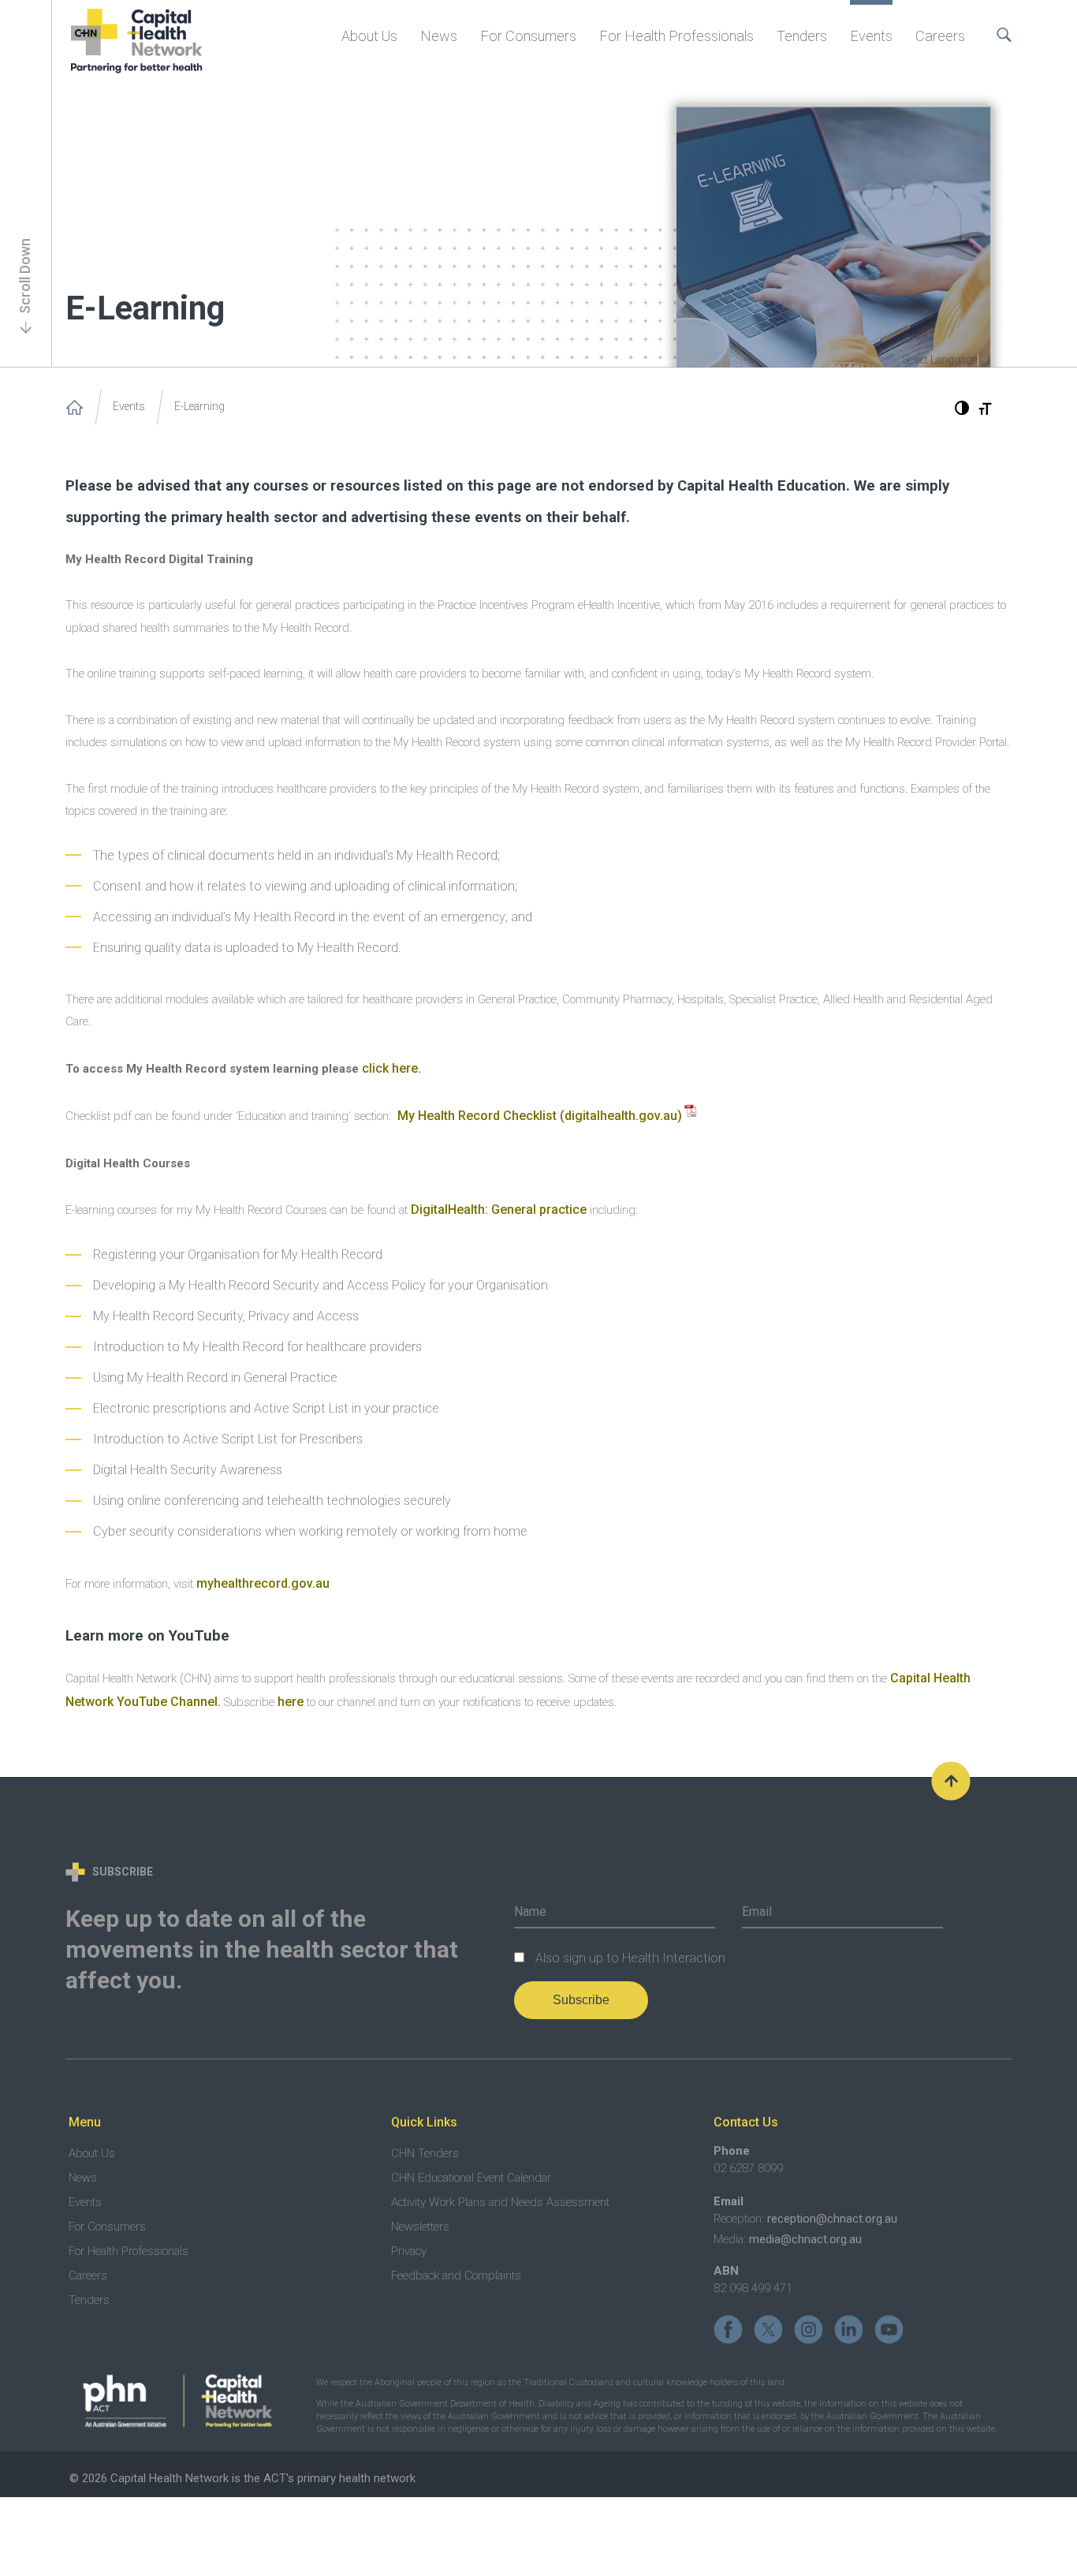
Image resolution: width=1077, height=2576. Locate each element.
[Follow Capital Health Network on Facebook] (728, 2329)
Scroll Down (25, 276)
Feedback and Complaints (456, 2275)
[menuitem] (369, 34)
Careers (940, 36)
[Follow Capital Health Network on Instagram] (809, 2329)
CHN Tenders (425, 2153)
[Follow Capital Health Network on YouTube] (889, 2329)
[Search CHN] (1000, 24)
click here (390, 1068)
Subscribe (581, 2000)
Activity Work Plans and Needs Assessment (500, 2202)
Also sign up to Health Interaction (630, 1958)
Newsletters (420, 2227)
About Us (369, 36)
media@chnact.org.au (805, 2239)
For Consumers (528, 36)
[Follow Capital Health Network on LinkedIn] (849, 2329)
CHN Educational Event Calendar (471, 2178)
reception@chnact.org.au (832, 2219)
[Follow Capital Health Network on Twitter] (768, 2329)
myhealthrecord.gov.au (263, 1583)
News (439, 36)
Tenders (802, 36)
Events (871, 36)
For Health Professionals (676, 36)
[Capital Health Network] (75, 407)
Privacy (409, 2251)
